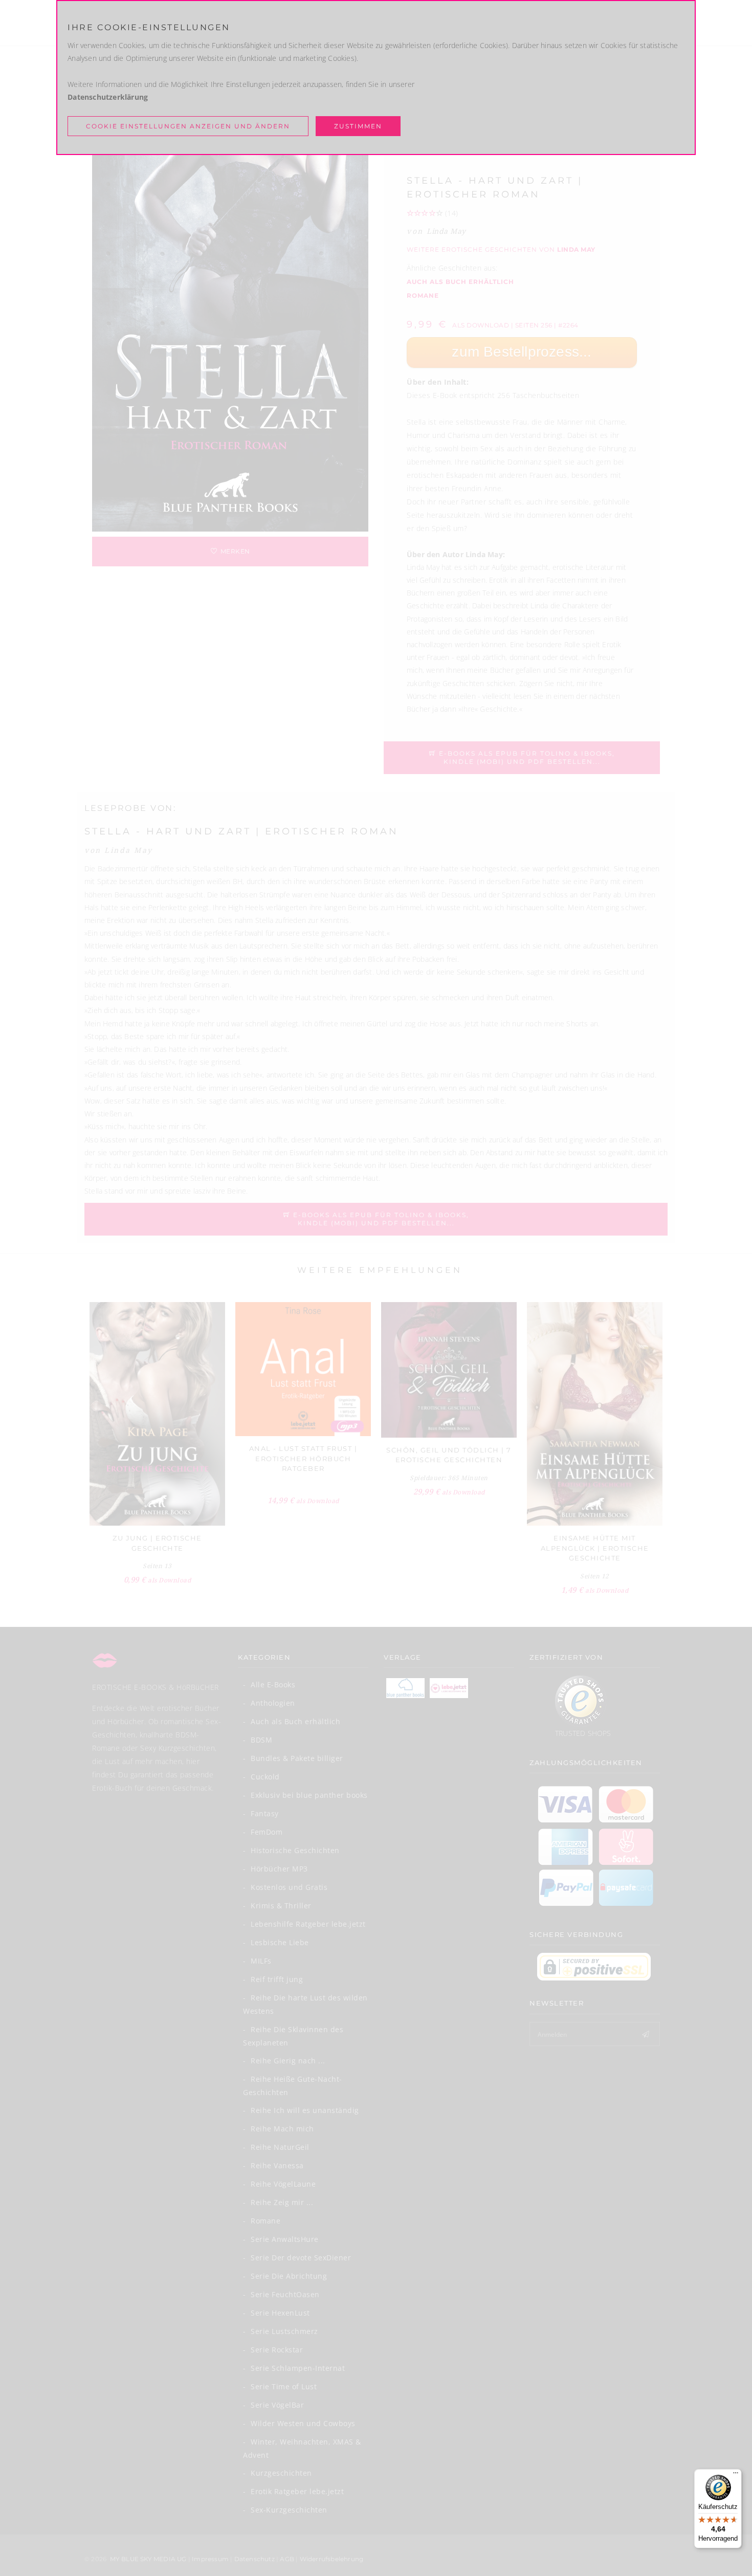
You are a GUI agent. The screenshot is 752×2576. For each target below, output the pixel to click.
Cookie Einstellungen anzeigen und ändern (188, 126)
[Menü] (736, 2475)
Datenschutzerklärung (108, 97)
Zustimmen (358, 126)
